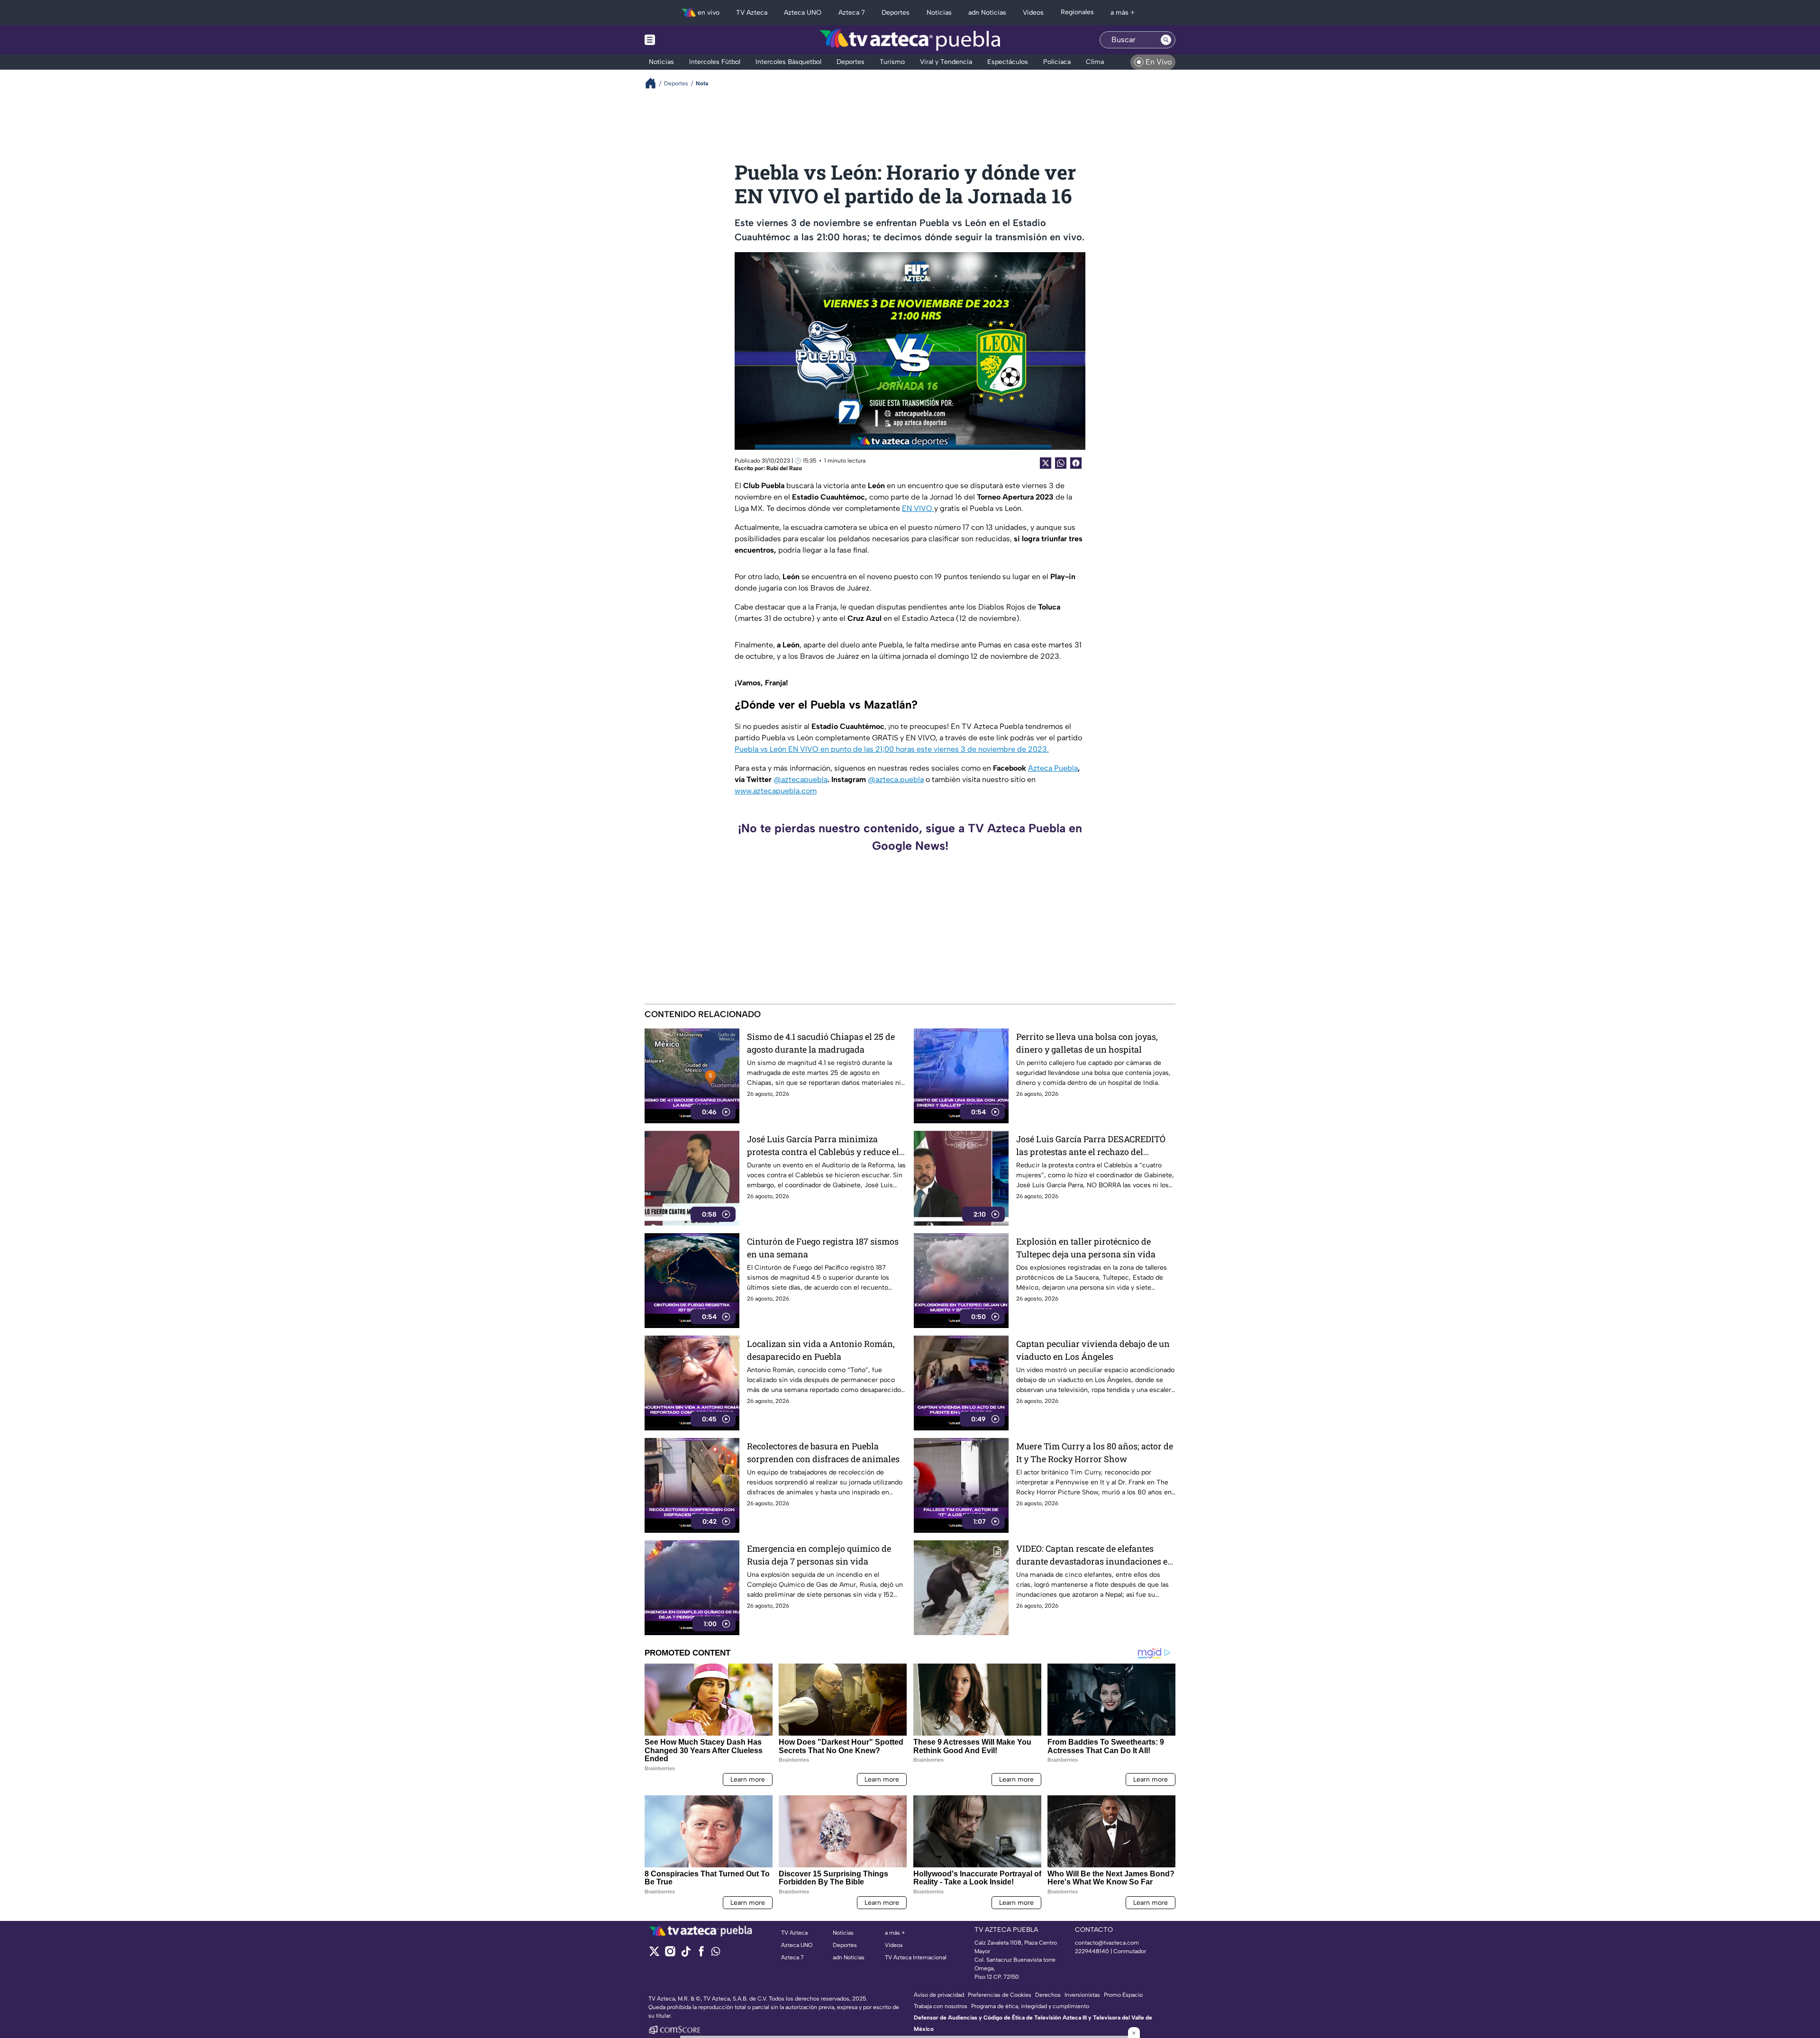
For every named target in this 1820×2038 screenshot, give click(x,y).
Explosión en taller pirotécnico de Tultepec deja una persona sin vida (1086, 1248)
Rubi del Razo (784, 468)
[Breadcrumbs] (654, 83)
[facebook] (701, 1954)
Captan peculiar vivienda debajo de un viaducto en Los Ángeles (1093, 1350)
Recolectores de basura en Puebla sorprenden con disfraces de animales (823, 1452)
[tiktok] (686, 1954)
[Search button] (1166, 40)
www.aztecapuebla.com (776, 791)
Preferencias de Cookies (1000, 1995)
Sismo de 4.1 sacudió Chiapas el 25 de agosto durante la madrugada (821, 1043)
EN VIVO (918, 508)
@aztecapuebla (801, 779)
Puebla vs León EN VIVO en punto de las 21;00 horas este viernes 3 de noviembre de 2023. (892, 749)
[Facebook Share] (1076, 463)
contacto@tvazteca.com (1107, 1943)
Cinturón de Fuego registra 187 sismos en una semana (823, 1248)
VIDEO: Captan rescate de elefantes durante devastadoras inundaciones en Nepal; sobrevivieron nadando (1095, 1555)
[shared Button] (1061, 463)
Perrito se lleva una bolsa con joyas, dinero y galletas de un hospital (1087, 1043)
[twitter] (654, 1954)
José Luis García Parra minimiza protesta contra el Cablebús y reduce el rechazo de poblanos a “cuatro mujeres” (825, 1146)
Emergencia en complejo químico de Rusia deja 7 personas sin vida (819, 1555)
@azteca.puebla (896, 779)
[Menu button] (682, 40)
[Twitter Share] (1046, 463)
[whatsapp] (716, 1953)
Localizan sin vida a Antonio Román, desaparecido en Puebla (821, 1350)
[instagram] (670, 1954)
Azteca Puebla (1053, 768)
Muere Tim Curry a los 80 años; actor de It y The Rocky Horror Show (1095, 1452)
